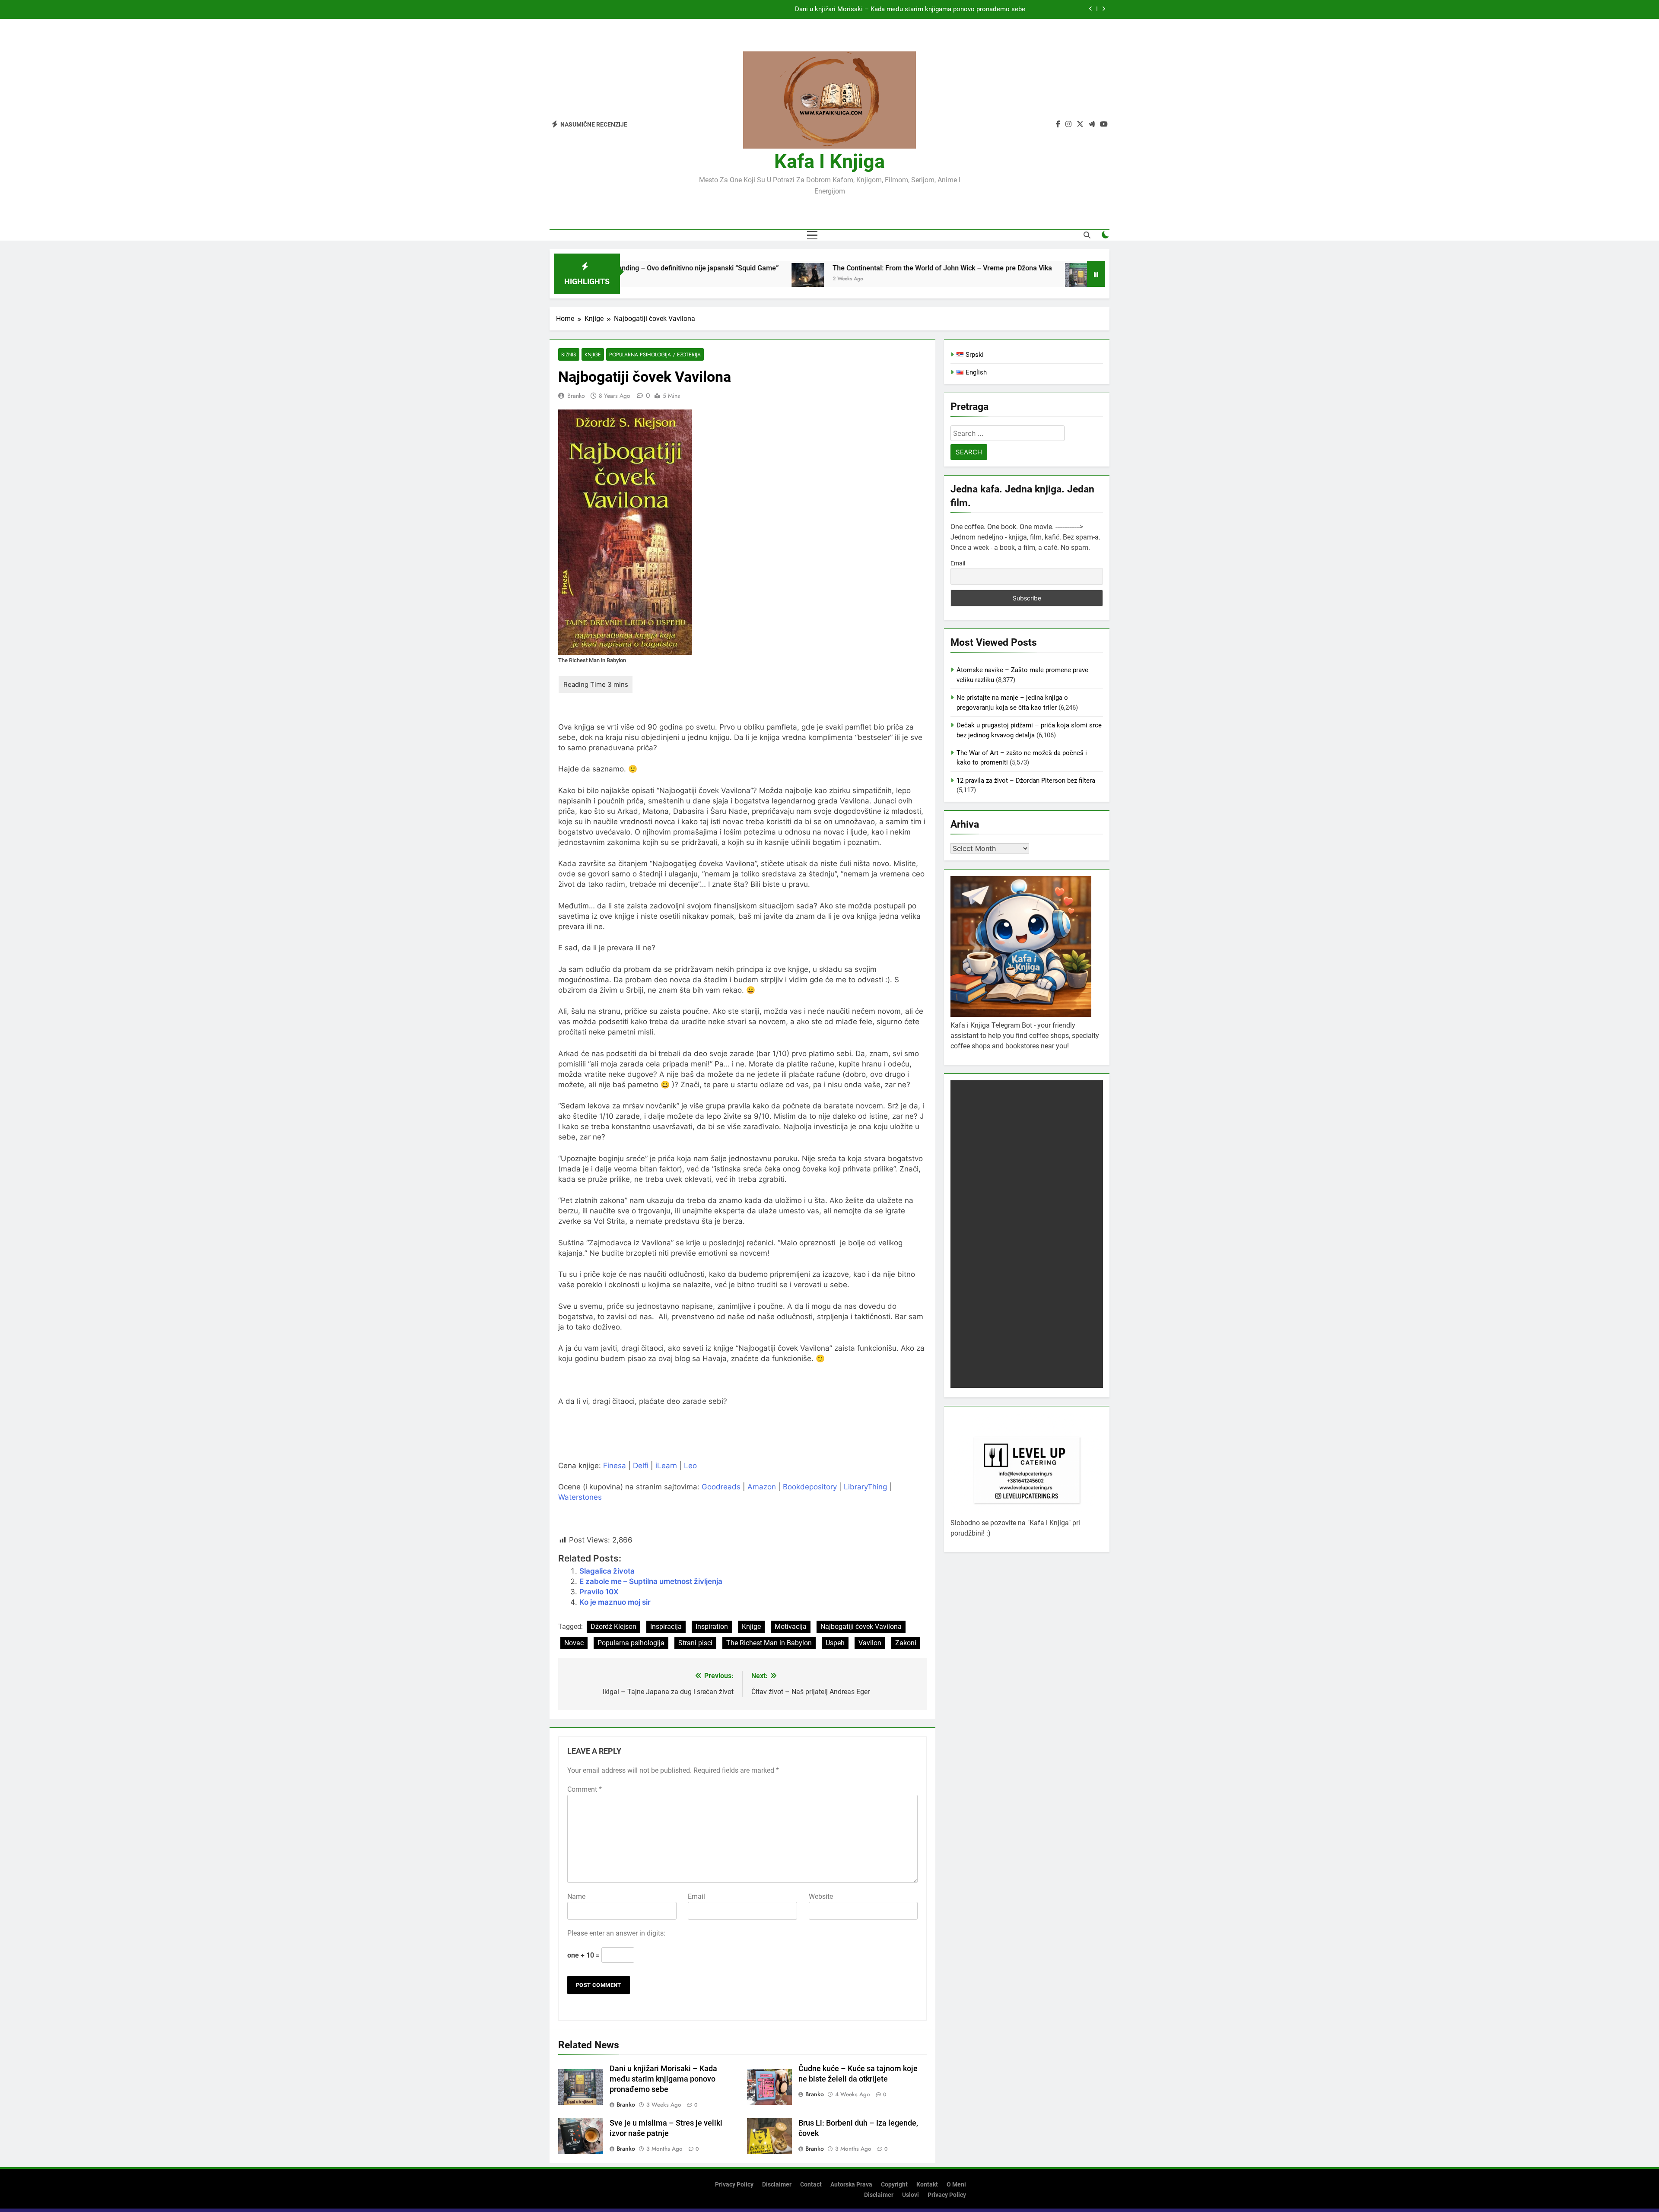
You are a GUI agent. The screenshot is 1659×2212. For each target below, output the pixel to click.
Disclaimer (777, 2185)
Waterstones (580, 1497)
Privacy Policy (734, 2185)
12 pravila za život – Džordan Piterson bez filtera (1026, 781)
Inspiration (712, 1626)
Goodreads (721, 1487)
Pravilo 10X (599, 1592)
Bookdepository (810, 1487)
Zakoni (906, 1643)
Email (696, 1896)
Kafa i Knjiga (829, 161)
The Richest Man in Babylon (769, 1643)
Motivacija (791, 1626)
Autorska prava (851, 2185)
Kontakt (927, 2185)
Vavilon (870, 1643)
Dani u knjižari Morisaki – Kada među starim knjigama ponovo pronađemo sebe (1082, 268)
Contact (811, 2185)
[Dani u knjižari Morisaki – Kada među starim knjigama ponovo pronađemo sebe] (933, 279)
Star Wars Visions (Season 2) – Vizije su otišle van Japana (941, 10)
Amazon (762, 1487)
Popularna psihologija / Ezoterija (655, 354)
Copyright (894, 2185)
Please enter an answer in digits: (616, 1933)
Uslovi (911, 2195)
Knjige (593, 354)
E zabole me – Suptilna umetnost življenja (651, 1581)
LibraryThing (865, 1487)
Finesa (615, 1466)
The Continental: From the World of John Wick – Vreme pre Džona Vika (795, 268)
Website (821, 1896)
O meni (956, 2185)
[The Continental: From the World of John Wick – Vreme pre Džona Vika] (660, 279)
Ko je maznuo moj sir (615, 1602)
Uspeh (835, 1643)
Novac (574, 1643)
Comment (585, 1789)
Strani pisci (695, 1643)
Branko (576, 396)
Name (576, 1896)
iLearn (666, 1466)
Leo (690, 1466)
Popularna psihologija (631, 1643)
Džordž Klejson (613, 1626)
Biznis (569, 354)
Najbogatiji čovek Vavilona (861, 1626)
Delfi (641, 1466)
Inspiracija (666, 1626)
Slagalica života (607, 1571)
